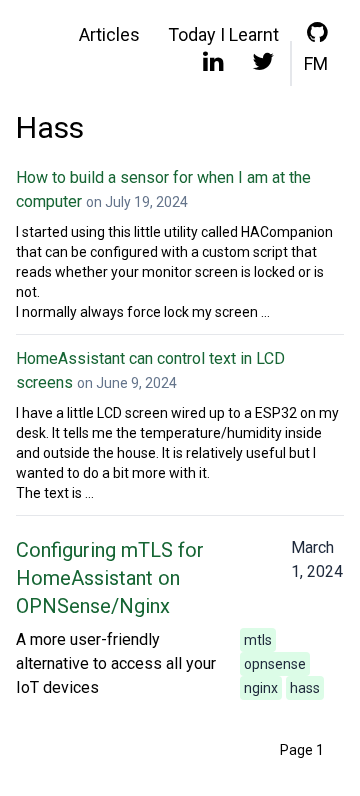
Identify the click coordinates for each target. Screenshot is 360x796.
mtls (258, 640)
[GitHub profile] (317, 37)
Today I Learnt (223, 34)
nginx (261, 688)
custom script (245, 252)
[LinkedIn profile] (213, 66)
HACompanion (287, 232)
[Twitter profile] (263, 66)
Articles (109, 34)
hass (305, 688)
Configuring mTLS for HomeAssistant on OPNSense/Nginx (110, 578)
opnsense (275, 664)
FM (316, 63)
